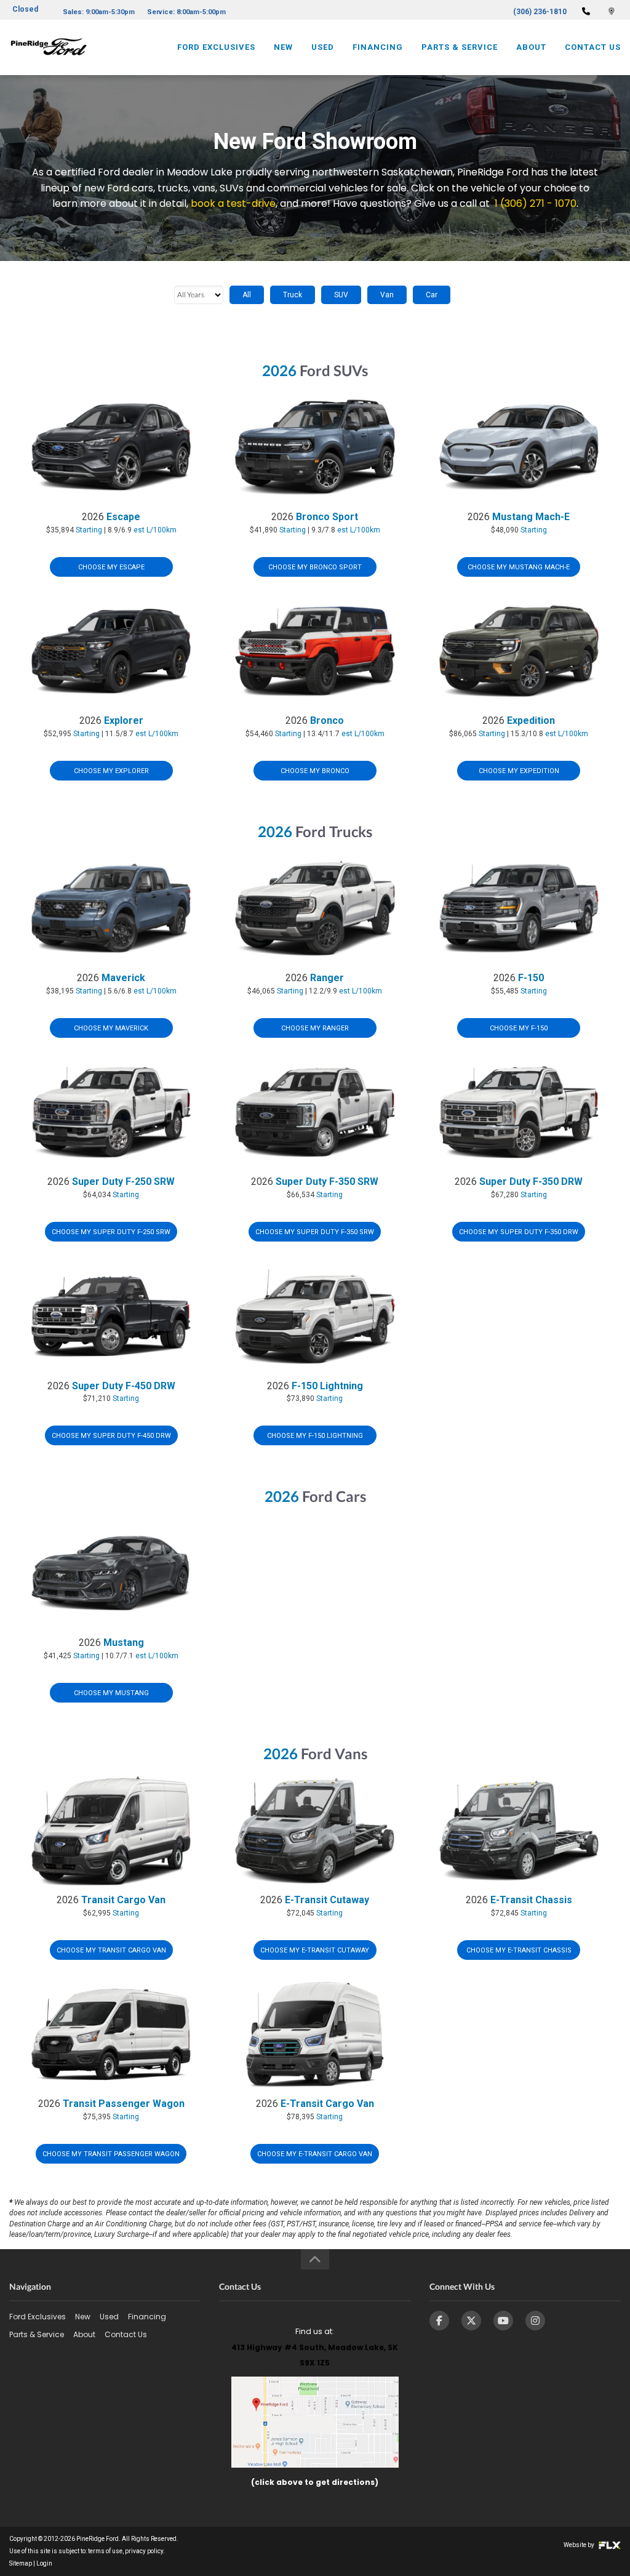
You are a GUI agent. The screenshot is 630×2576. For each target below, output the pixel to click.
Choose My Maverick (111, 1028)
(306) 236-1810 (540, 12)
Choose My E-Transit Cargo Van (315, 2154)
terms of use (105, 2551)
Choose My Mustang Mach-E (519, 567)
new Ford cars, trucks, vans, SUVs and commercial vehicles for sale (245, 188)
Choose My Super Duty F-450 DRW (111, 1436)
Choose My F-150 (519, 1028)
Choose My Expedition (519, 771)
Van (387, 295)
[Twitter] (471, 2321)
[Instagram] (535, 2321)
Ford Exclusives (216, 47)
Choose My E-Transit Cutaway (315, 1950)
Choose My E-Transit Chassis (519, 1950)
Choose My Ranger (315, 1028)
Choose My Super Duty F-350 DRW (519, 1232)
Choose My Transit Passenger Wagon (111, 2154)
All (247, 295)
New (283, 47)
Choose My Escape (111, 567)
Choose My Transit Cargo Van (111, 1950)
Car (432, 295)
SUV (341, 295)
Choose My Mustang (111, 1693)
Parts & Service (460, 47)
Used (323, 47)
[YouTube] (503, 2321)
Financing (378, 47)
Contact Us (593, 47)
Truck (293, 295)
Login (44, 2563)
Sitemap (21, 2563)
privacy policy (144, 2551)
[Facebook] (439, 2321)
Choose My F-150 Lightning (315, 1436)
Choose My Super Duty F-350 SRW (315, 1232)
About (531, 47)
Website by (580, 2545)
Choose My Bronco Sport (315, 567)
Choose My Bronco (315, 771)
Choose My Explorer (111, 771)
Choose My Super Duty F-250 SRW (111, 1232)
